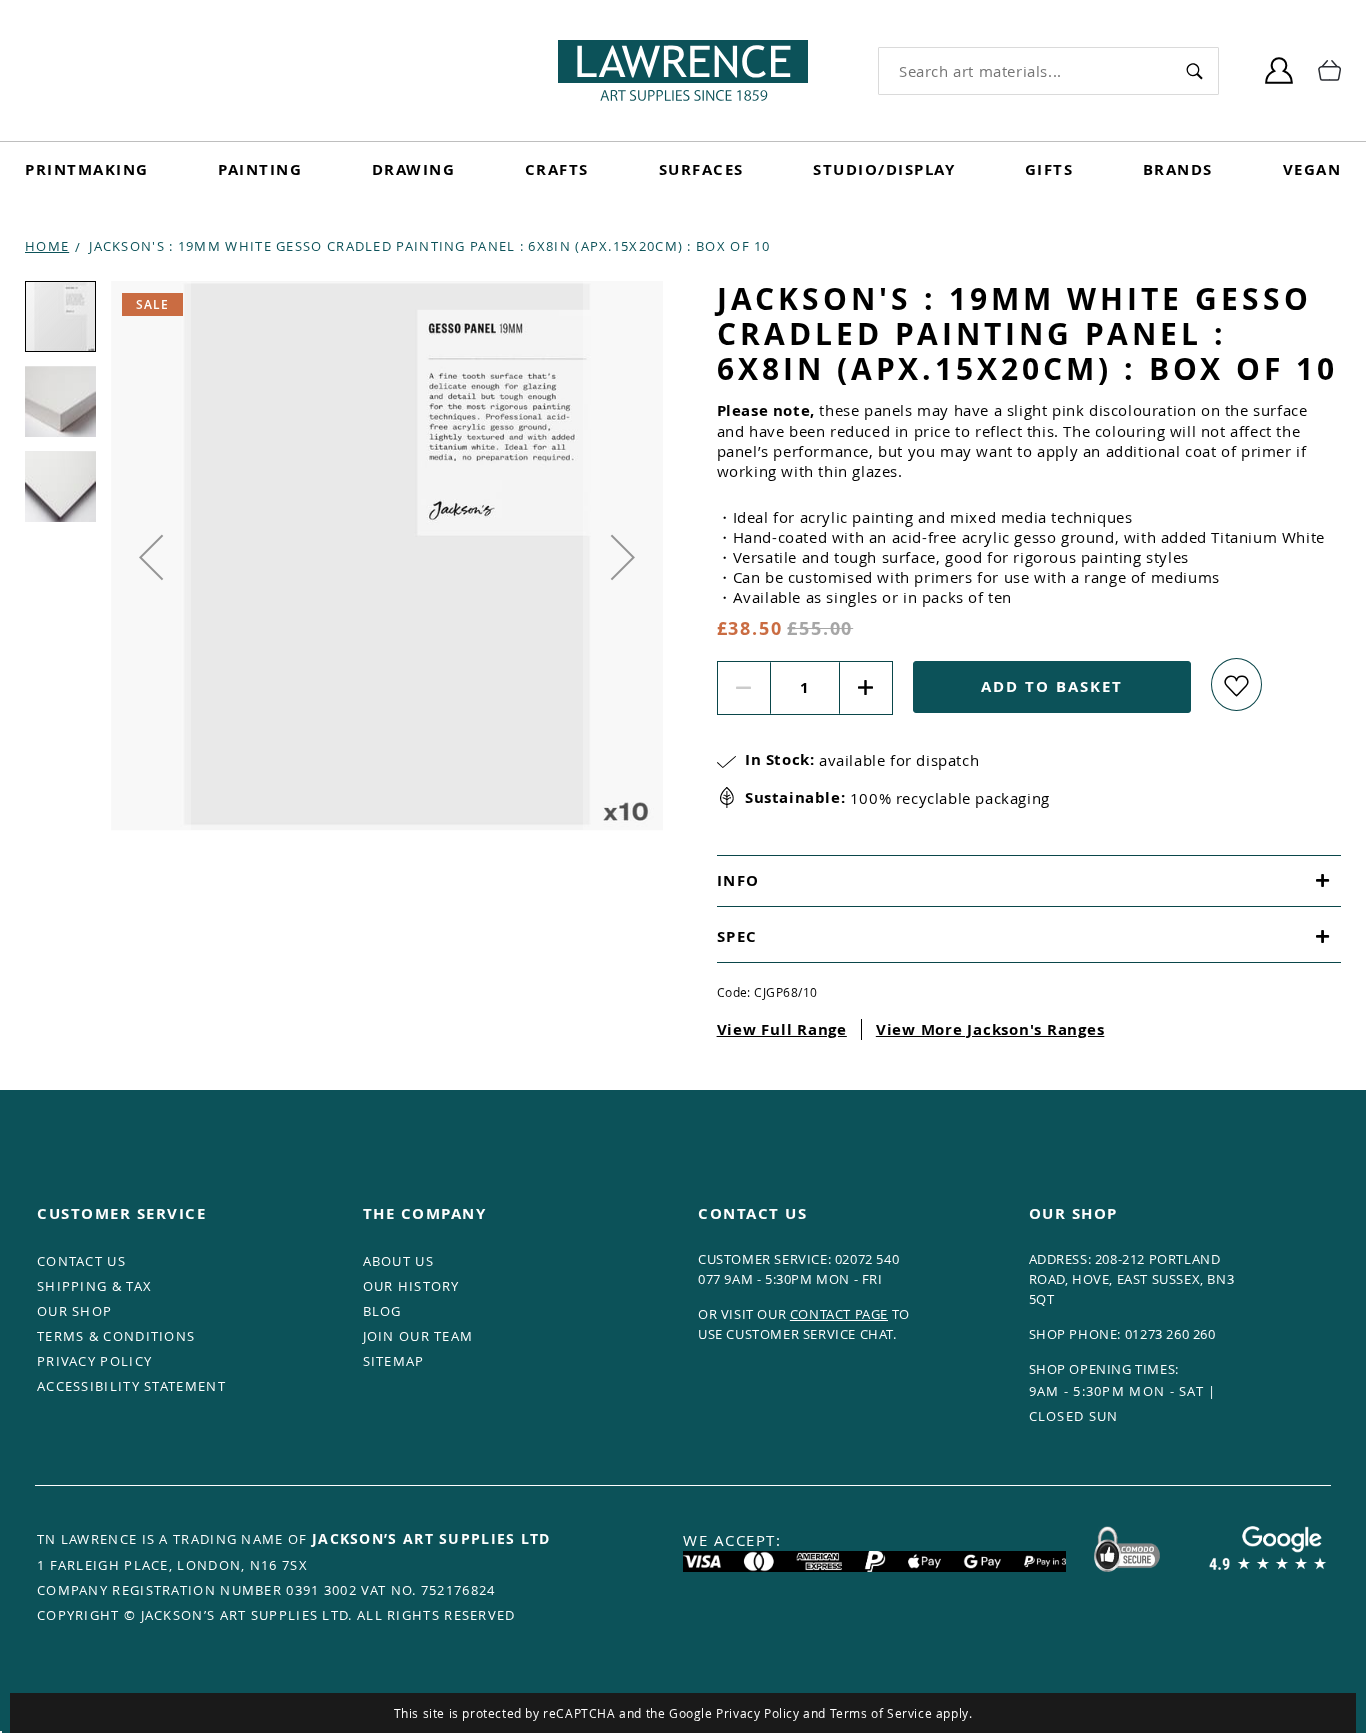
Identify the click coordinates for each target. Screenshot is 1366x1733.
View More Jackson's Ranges (990, 1029)
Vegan (1312, 169)
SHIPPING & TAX (94, 1286)
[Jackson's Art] (683, 70)
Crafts (557, 169)
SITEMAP (394, 1361)
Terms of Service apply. (901, 1713)
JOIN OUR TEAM (418, 1336)
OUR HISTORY (411, 1286)
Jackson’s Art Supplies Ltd (431, 1538)
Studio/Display (884, 169)
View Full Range (782, 1029)
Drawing (414, 169)
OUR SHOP (74, 1311)
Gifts (1049, 169)
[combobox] (1024, 71)
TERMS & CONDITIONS (116, 1336)
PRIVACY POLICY (94, 1361)
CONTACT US (81, 1261)
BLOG (382, 1311)
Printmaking (87, 169)
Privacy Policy (757, 1713)
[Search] (1194, 70)
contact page (839, 1314)
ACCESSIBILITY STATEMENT (131, 1386)
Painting (260, 169)
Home (47, 246)
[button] (151, 557)
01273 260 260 (1170, 1334)
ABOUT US (398, 1261)
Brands (1178, 169)
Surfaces (701, 169)
